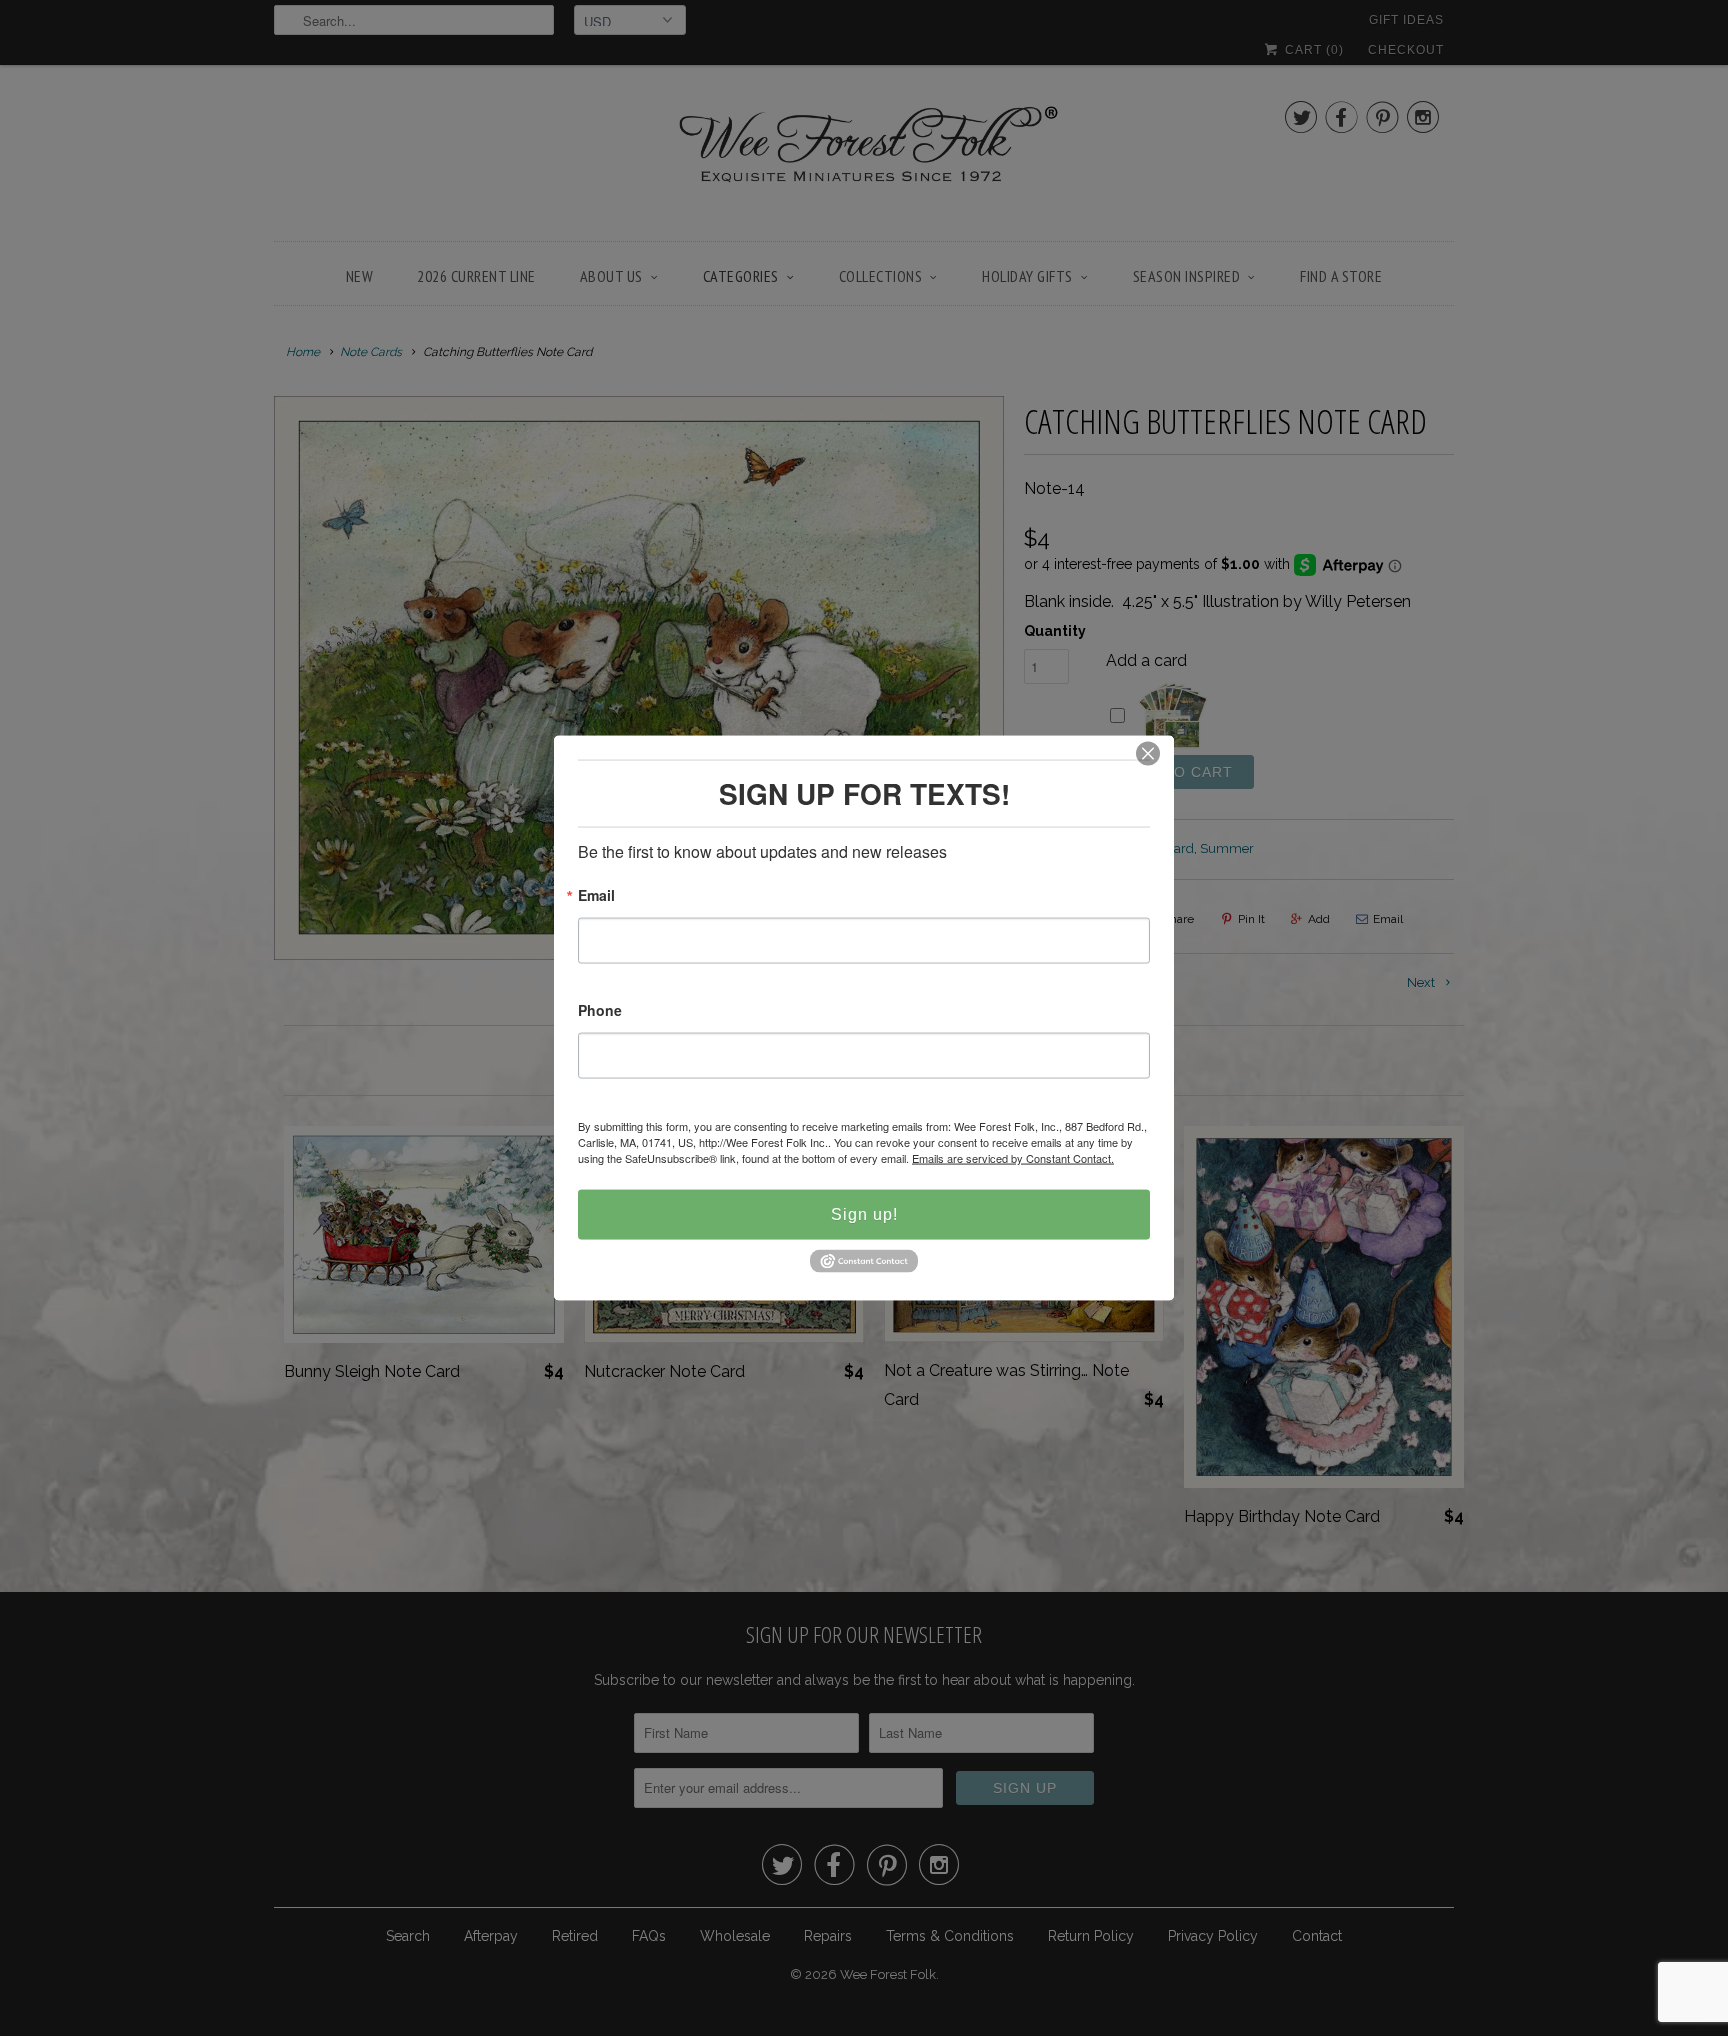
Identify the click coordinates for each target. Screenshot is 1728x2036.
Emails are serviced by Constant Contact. (1013, 1158)
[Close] (1148, 754)
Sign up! (864, 1214)
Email (596, 896)
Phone (600, 1011)
